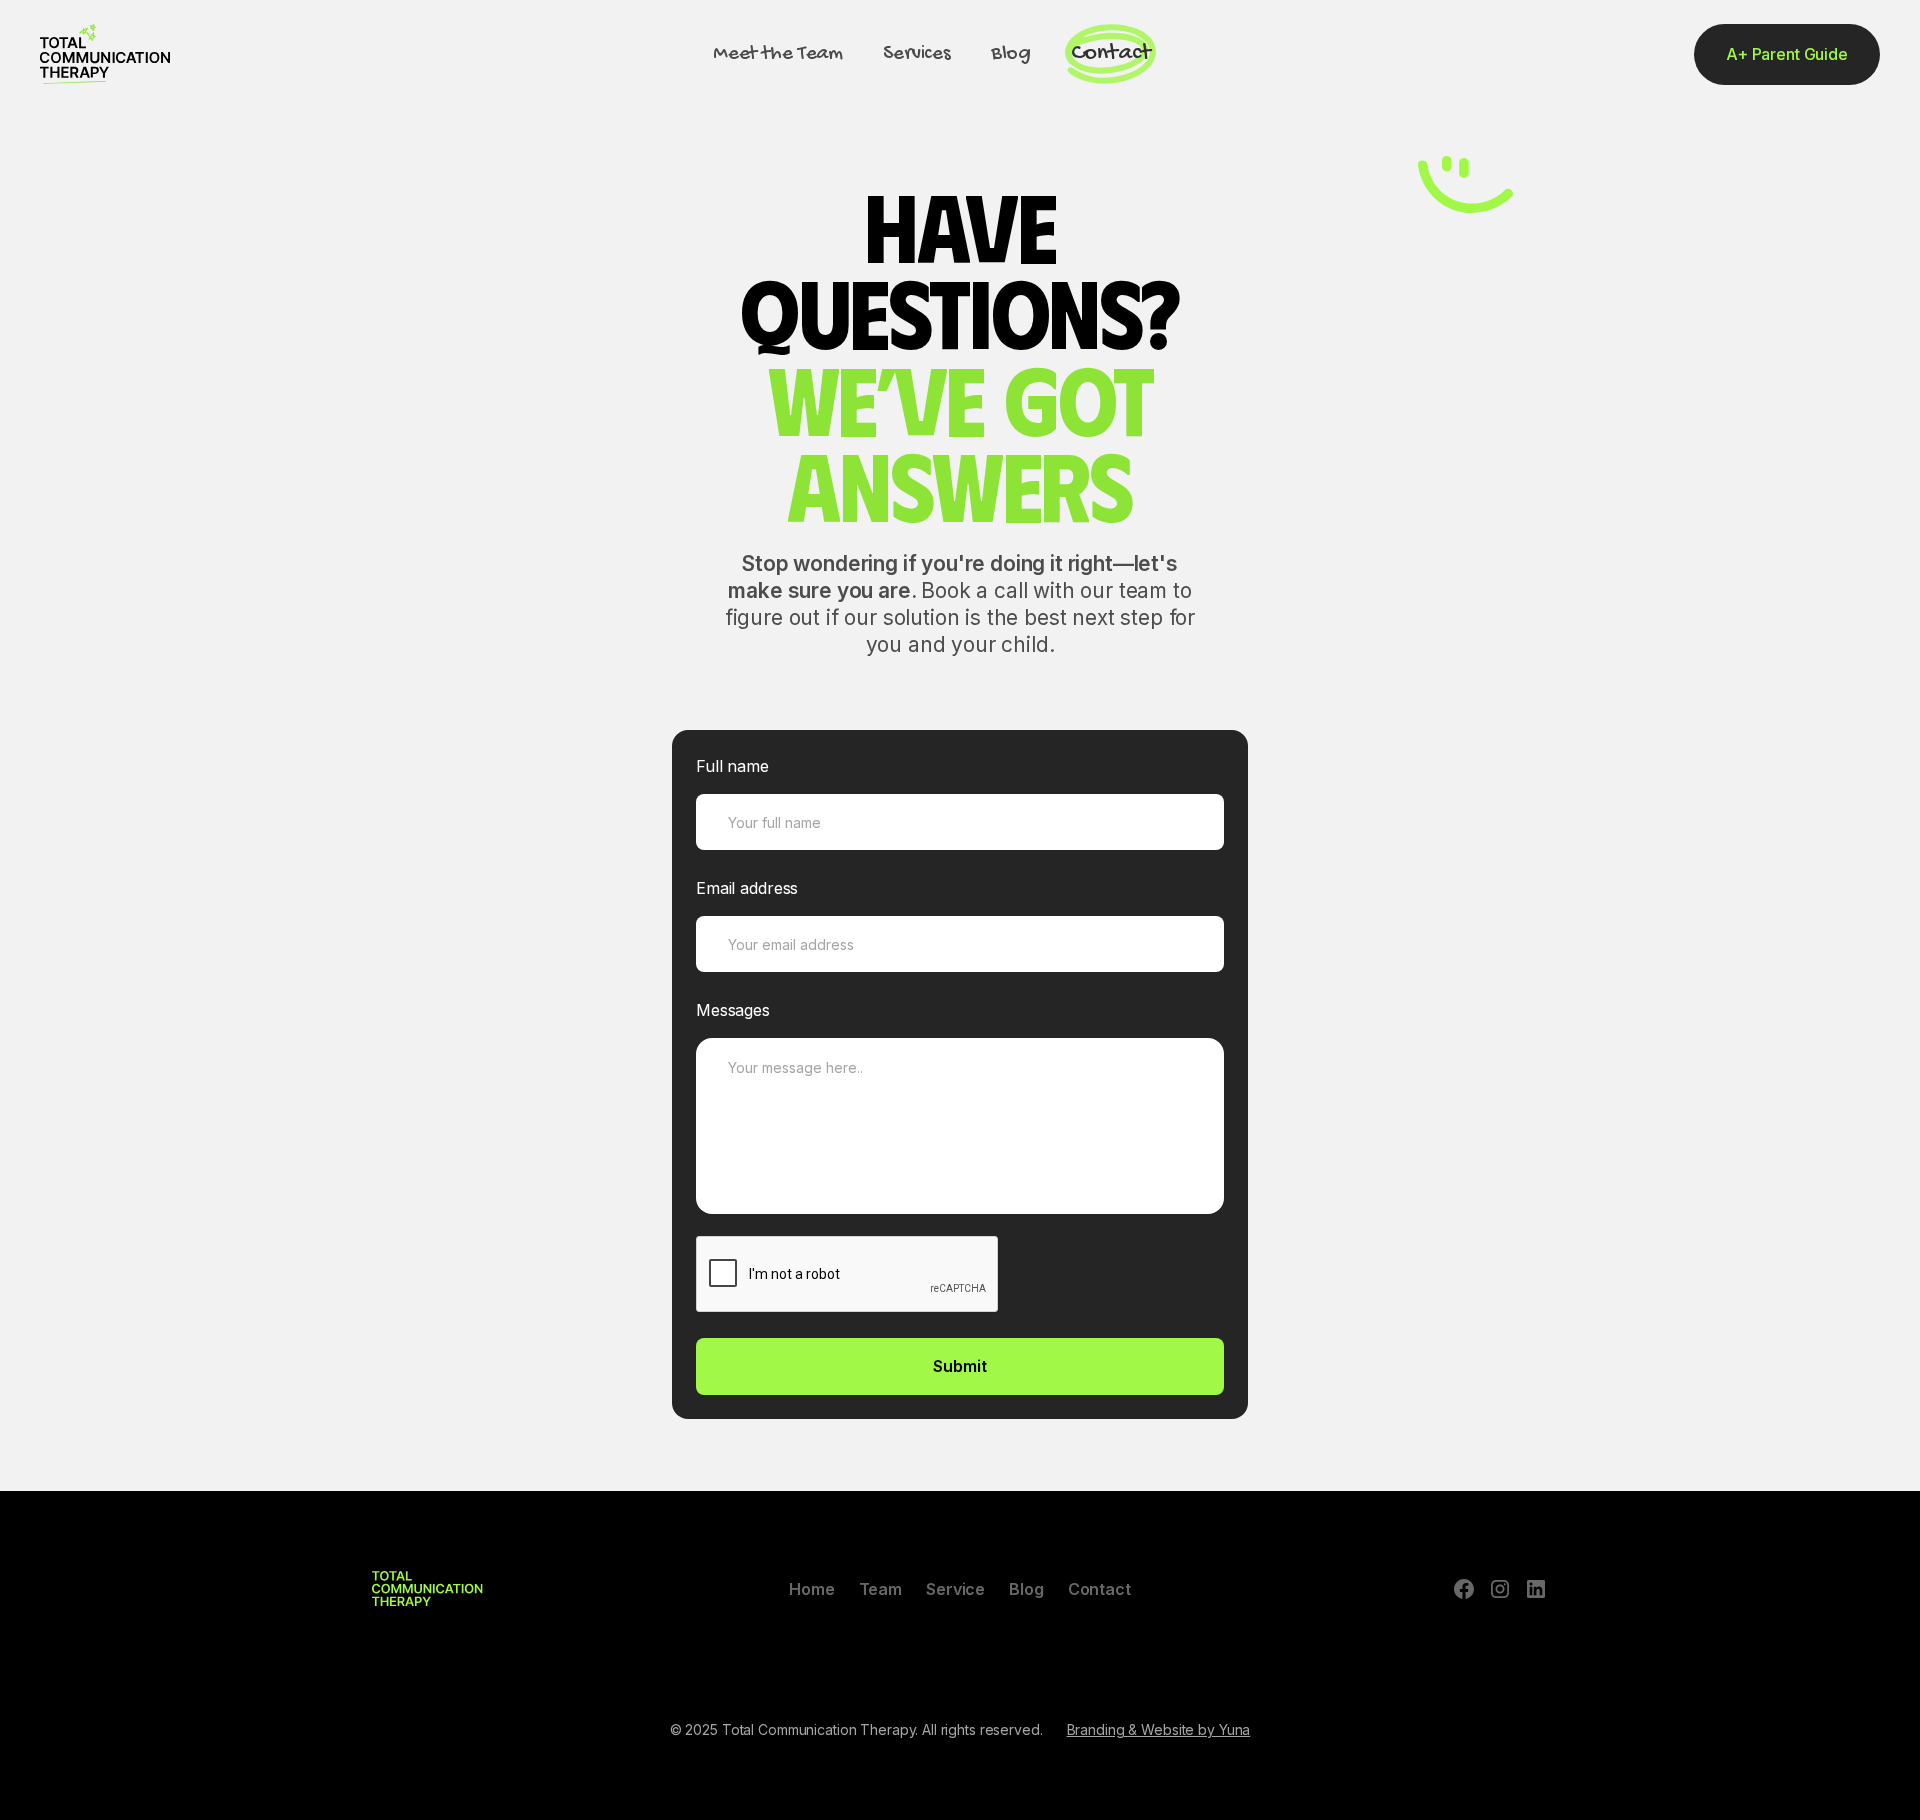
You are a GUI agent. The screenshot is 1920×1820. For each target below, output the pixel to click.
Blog (1011, 54)
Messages (733, 1010)
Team (881, 1589)
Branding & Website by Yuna (1159, 1729)
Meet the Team (778, 54)
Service (955, 1589)
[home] (105, 54)
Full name (732, 766)
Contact (1111, 53)
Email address (747, 888)
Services (917, 54)
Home (812, 1589)
